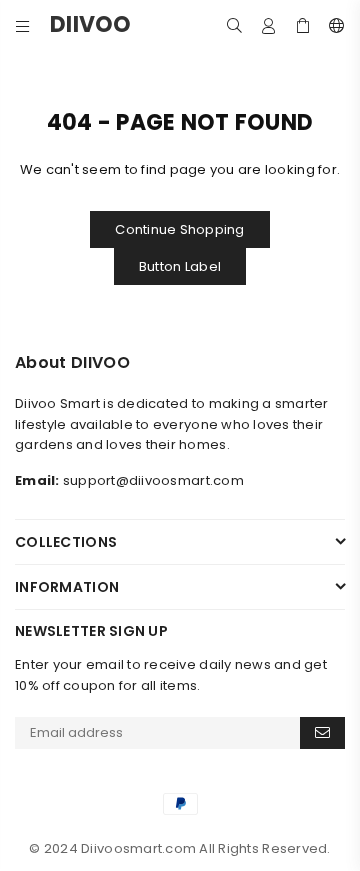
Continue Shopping (179, 229)
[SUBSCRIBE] (322, 733)
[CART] (303, 25)
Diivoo (110, 25)
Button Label (180, 266)
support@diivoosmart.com (153, 480)
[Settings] (332, 25)
